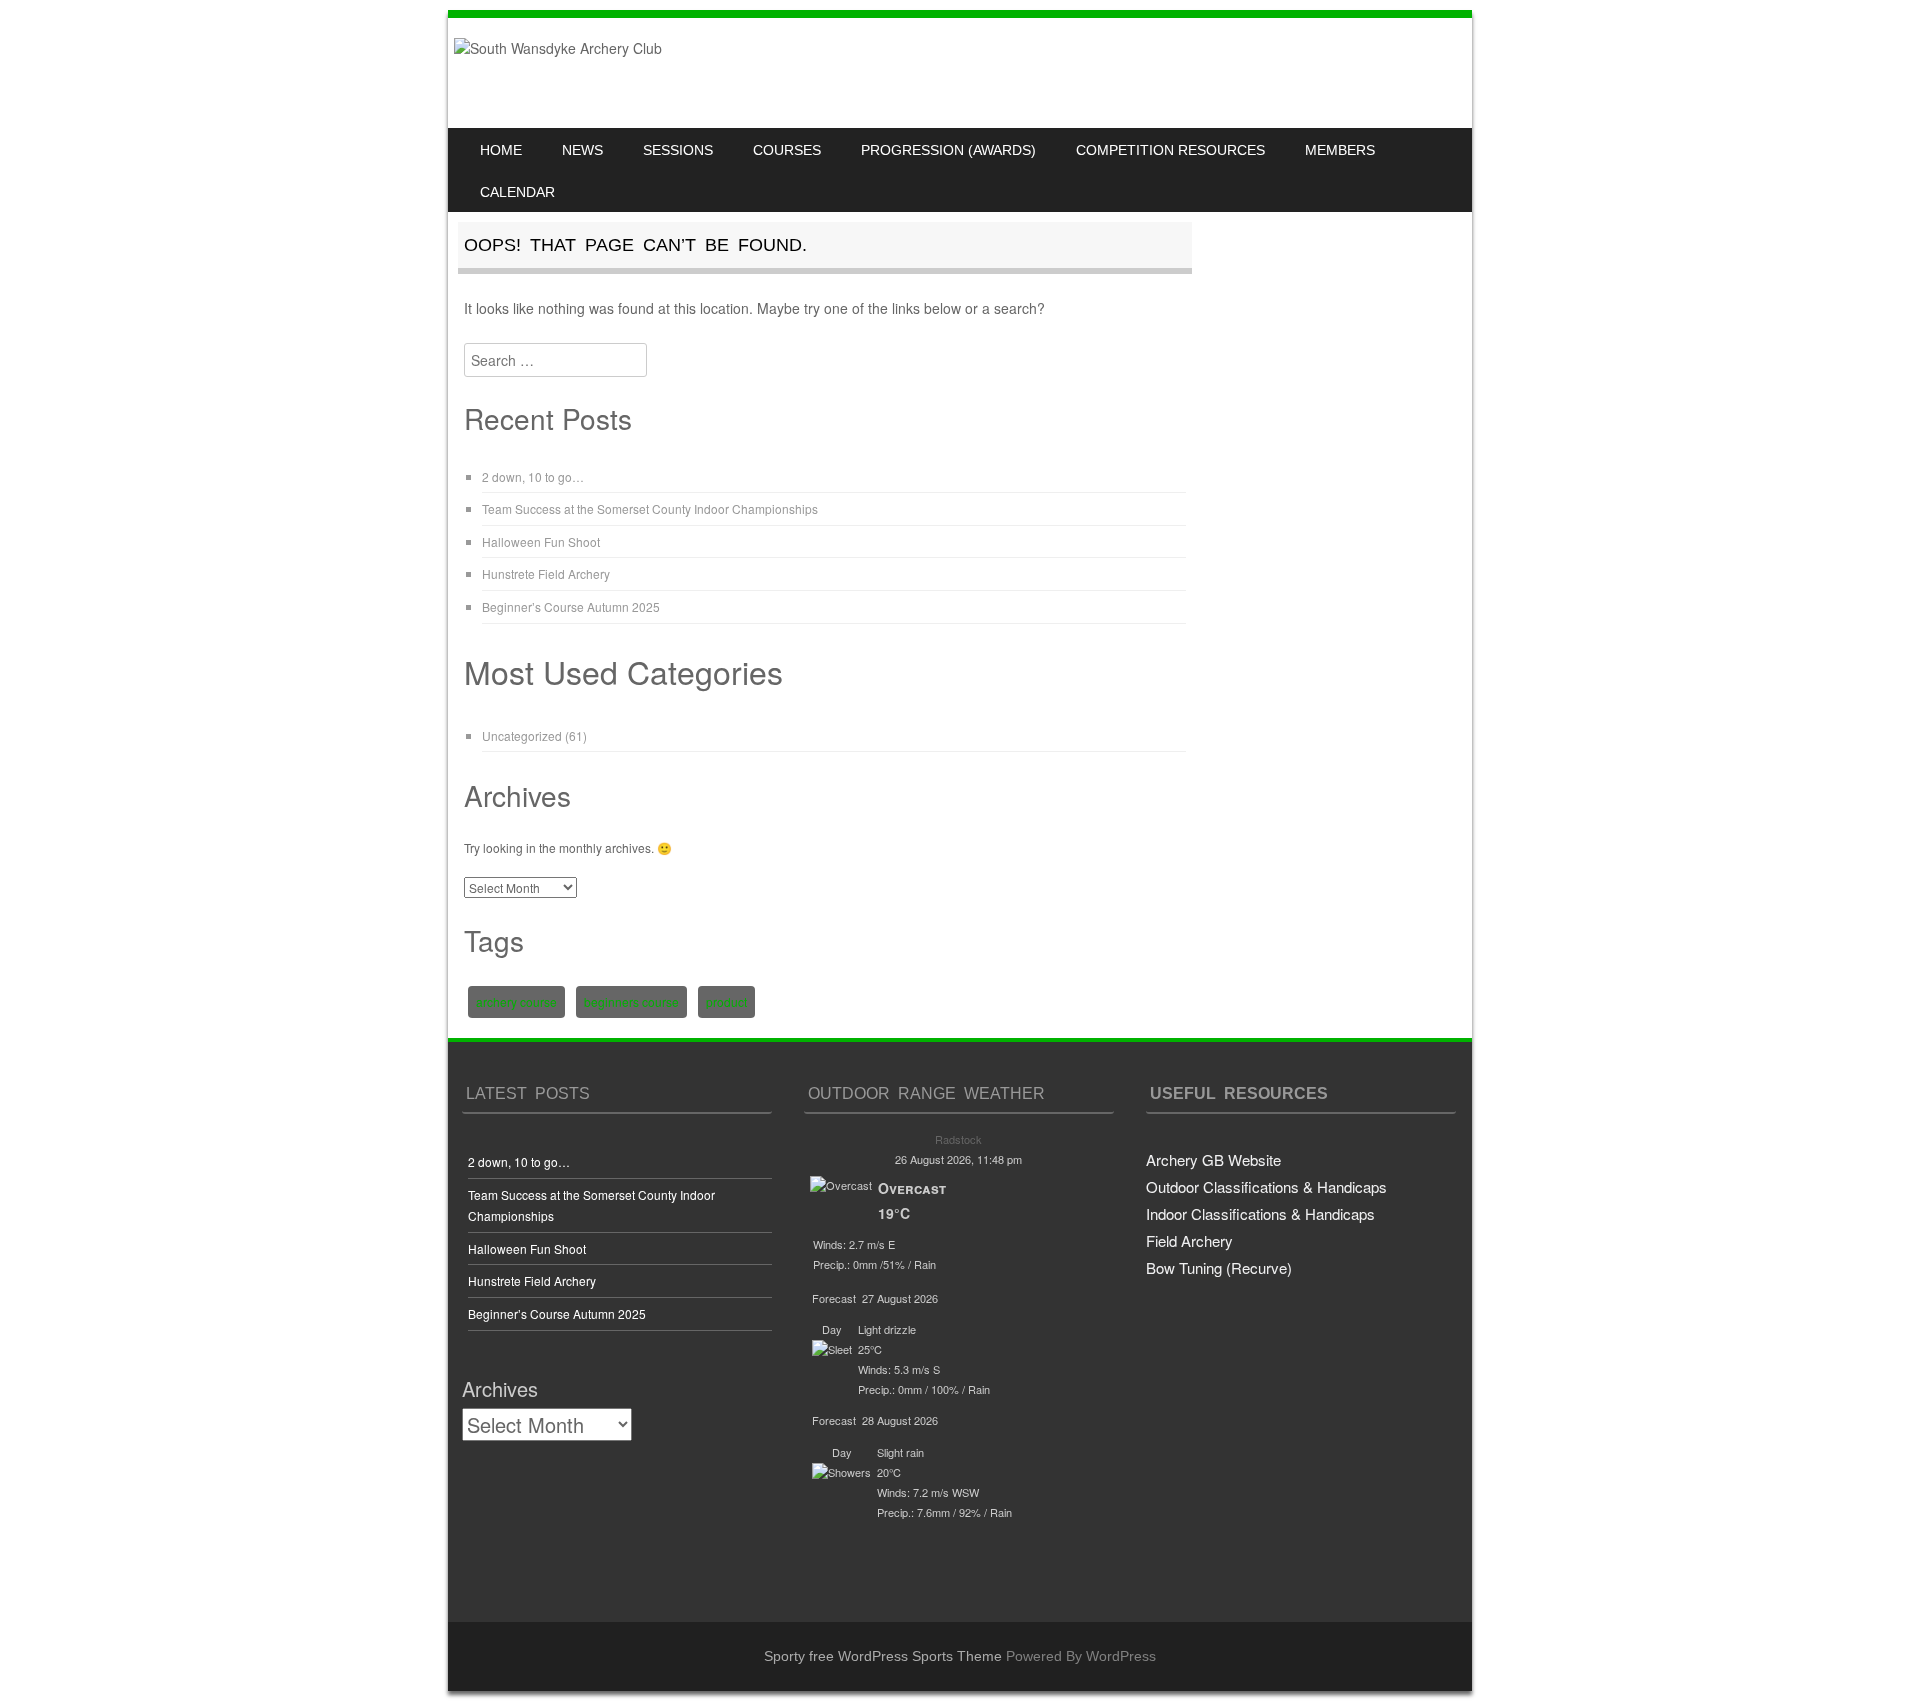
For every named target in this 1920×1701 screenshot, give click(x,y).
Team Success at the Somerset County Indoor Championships (650, 508)
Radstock (958, 1139)
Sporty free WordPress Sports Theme (883, 1656)
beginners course (631, 1001)
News (582, 150)
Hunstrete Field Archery (546, 573)
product (726, 1001)
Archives (500, 1388)
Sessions (678, 150)
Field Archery (1189, 1240)
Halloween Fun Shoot (541, 541)
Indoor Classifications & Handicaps (1260, 1213)
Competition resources (1170, 150)
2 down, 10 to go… (533, 476)
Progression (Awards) (948, 150)
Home (501, 150)
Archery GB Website (1213, 1159)
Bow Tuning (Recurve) (1219, 1267)
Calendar (517, 192)
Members (1340, 150)
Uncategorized (522, 735)
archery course (516, 1001)
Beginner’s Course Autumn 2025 (571, 606)
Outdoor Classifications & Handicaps (1266, 1186)
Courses (787, 150)
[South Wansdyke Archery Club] (558, 48)
